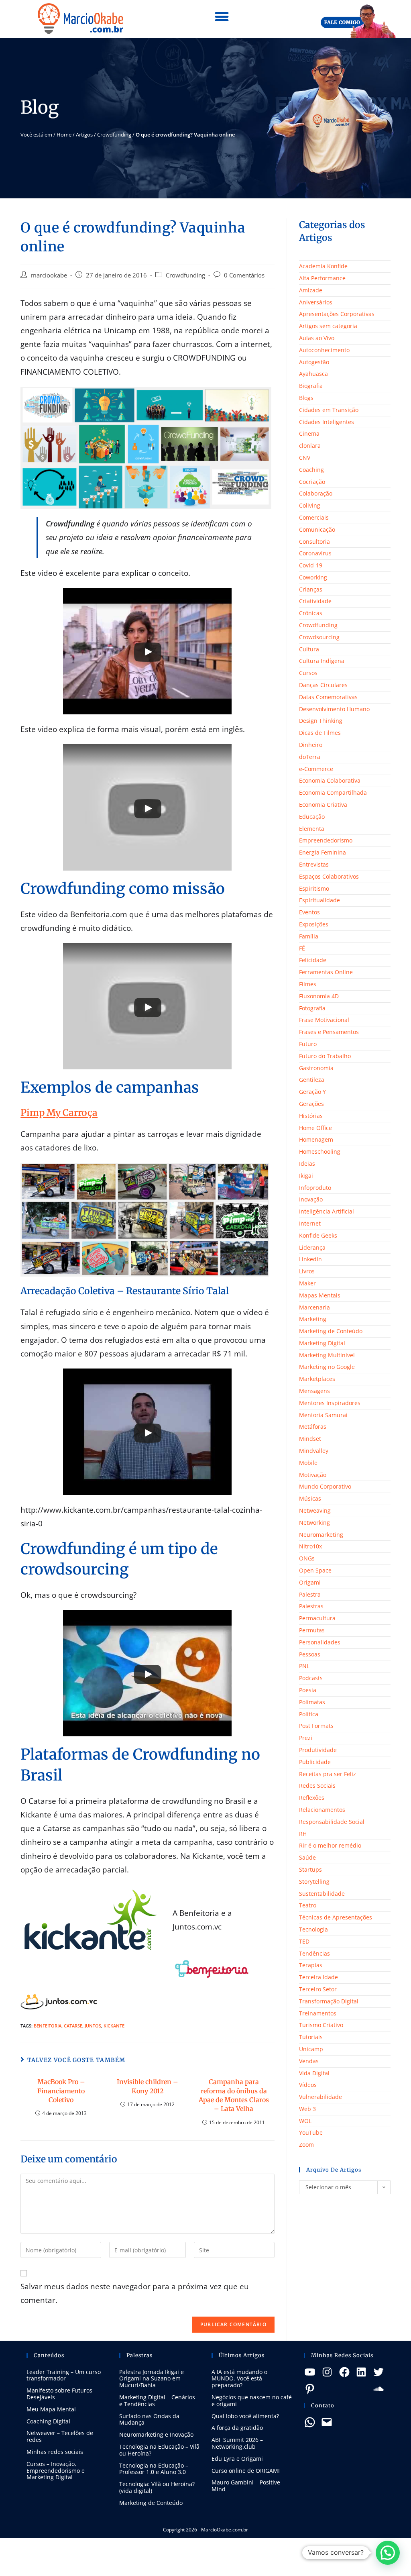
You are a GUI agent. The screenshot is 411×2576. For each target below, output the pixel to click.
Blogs (306, 398)
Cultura (309, 649)
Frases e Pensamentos (329, 1032)
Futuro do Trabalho (325, 1056)
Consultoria (314, 542)
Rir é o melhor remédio (330, 1845)
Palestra (310, 1594)
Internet (310, 1223)
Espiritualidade (319, 900)
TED (304, 1941)
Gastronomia (316, 1068)
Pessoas (310, 1654)
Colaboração (316, 493)
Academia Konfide (323, 266)
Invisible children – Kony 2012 (148, 2086)
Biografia (311, 386)
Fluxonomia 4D (319, 996)
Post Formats (316, 1726)
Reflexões (312, 1798)
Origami (310, 1582)
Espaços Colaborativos (329, 876)
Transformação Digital (329, 2001)
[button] (222, 17)
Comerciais (314, 517)
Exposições (314, 924)
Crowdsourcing (319, 637)
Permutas (312, 1630)
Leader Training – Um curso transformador (64, 2375)
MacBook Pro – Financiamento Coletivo (61, 2091)
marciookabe (49, 275)
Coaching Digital (48, 2421)
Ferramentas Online (326, 972)
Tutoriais (311, 2037)
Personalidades (320, 1642)
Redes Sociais (317, 1786)
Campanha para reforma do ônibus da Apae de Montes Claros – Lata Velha (234, 2095)
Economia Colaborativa (330, 780)
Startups (310, 1869)
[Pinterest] (310, 2389)
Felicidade (313, 960)
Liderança (312, 1247)
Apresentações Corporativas (337, 314)
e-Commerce (316, 769)
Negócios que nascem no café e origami (252, 2401)
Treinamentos (318, 2013)
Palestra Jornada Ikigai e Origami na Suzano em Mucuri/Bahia (152, 2379)
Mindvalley (314, 1451)
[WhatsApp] (310, 2422)
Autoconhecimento (324, 350)
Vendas (309, 2061)
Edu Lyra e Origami (237, 2459)
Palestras (311, 1606)
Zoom (306, 2145)
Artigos (84, 135)
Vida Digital (314, 2073)
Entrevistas (314, 864)
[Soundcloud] (378, 2389)
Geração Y (312, 1092)
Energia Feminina (322, 852)
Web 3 (307, 2109)
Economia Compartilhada (333, 792)
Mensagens (314, 1391)
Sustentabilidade (322, 1894)
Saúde (307, 1857)
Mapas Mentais (320, 1295)
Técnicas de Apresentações (336, 1917)
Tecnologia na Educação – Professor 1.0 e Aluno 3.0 (154, 2469)
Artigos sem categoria (328, 326)
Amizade (311, 290)
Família (309, 936)
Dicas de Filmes (320, 733)
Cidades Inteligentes (327, 422)
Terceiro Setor (318, 1989)
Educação (312, 817)
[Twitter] (378, 2372)
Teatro (308, 1905)
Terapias (311, 1965)
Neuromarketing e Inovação (156, 2434)
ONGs (307, 1558)
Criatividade (315, 601)
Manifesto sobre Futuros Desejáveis (59, 2394)
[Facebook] (344, 2372)
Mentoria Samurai (323, 1415)
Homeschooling (320, 1151)
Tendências (314, 1953)
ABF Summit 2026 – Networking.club (237, 2443)
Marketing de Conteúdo (331, 1331)
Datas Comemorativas (328, 697)
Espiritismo (314, 888)
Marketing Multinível (327, 1355)
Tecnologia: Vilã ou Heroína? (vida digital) (157, 2487)
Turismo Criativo (321, 2025)
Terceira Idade (318, 1977)
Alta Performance (322, 278)
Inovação (311, 1199)
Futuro (308, 1044)
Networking (314, 1523)
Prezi (306, 1738)
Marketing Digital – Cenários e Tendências (157, 2401)
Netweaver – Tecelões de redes (60, 2436)
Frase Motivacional (324, 1020)
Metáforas (313, 1427)
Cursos (308, 673)
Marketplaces (317, 1379)
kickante (114, 2026)
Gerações (311, 1104)
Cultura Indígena (322, 661)
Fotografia (312, 1008)
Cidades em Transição (329, 410)
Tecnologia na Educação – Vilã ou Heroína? (159, 2450)
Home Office (315, 1128)
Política (309, 1714)
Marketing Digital (322, 1343)
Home (64, 135)
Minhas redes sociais (55, 2452)
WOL (305, 2121)
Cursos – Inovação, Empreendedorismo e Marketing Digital (56, 2471)
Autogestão (314, 362)
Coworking (313, 577)
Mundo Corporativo (325, 1486)
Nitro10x (310, 1546)
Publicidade (315, 1762)
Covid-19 (311, 565)
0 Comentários (244, 275)
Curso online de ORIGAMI (246, 2471)
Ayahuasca (313, 374)
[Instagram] (327, 2372)
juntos (93, 2026)
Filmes (308, 984)
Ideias (307, 1164)
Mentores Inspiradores (330, 1403)
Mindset (310, 1439)
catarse (73, 2026)
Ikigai (306, 1176)
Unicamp (311, 2049)
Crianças (311, 589)
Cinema (309, 433)
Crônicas (311, 613)
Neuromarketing (321, 1535)
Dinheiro (311, 745)
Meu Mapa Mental (51, 2409)
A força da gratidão (237, 2428)
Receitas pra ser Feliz (328, 1774)
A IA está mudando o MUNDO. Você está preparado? (239, 2379)
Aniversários (316, 302)
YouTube (311, 2132)
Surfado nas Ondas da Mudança (149, 2419)
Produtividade (318, 1750)
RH (303, 1834)
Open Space (315, 1570)
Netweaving (315, 1510)
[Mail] (327, 2422)
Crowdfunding (114, 135)
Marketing (313, 1319)
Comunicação (317, 529)
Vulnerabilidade (320, 2097)
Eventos (309, 912)
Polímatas (312, 1702)
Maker (307, 1283)
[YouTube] (310, 2372)
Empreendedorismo (326, 840)
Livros (307, 1271)
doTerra (310, 757)
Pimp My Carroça (59, 1113)
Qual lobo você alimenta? (245, 2416)
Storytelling (314, 1882)
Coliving (310, 505)
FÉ (302, 948)
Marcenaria (314, 1307)
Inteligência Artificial (327, 1211)
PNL (304, 1666)
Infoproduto (315, 1188)
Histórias (311, 1116)
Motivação (313, 1475)
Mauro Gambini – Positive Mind (246, 2486)
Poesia (308, 1690)
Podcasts (311, 1678)
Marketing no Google (327, 1367)
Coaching (311, 470)
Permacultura (317, 1618)
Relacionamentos (322, 1810)
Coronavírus (315, 553)
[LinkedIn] (361, 2372)
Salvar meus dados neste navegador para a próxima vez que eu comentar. (135, 2293)
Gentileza (312, 1080)
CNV (305, 458)
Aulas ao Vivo (317, 338)
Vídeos (308, 2085)
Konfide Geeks (318, 1235)
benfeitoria (48, 2026)
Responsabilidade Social (332, 1822)
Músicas (310, 1498)
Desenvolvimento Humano (334, 709)
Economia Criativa (323, 805)
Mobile (308, 1463)
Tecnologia (313, 1929)
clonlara (310, 446)
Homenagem (316, 1139)
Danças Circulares (323, 685)
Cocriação (312, 482)
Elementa (312, 829)
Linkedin (310, 1259)
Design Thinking (321, 721)
